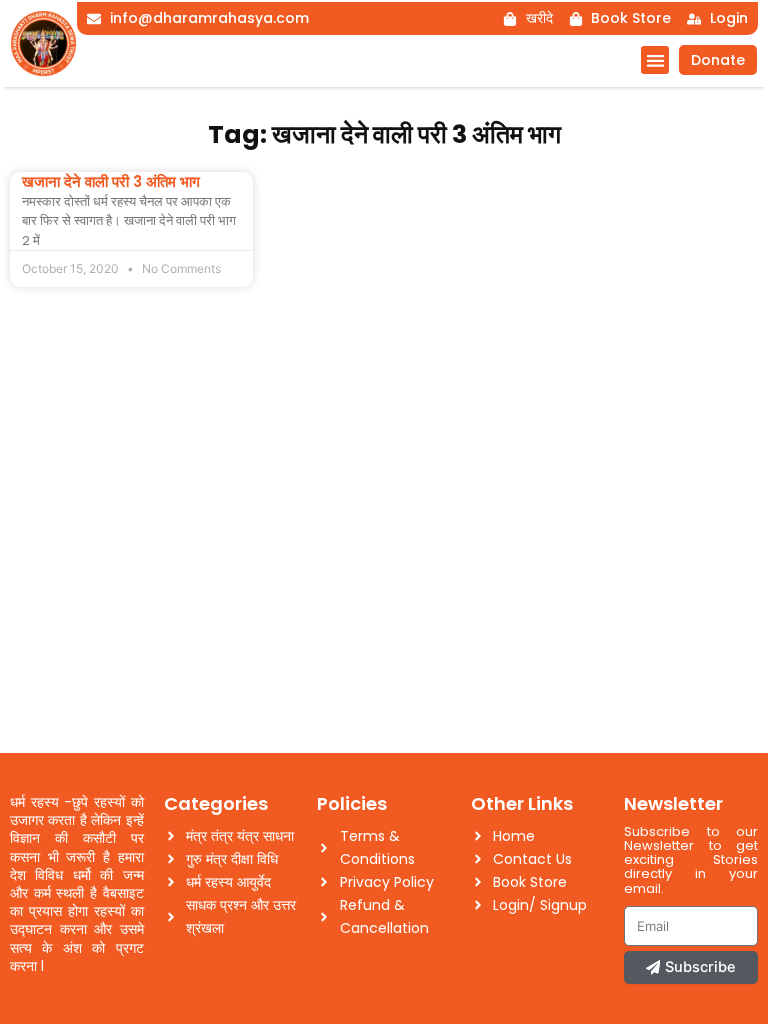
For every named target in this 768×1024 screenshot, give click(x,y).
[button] (655, 60)
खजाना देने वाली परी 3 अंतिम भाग (111, 181)
